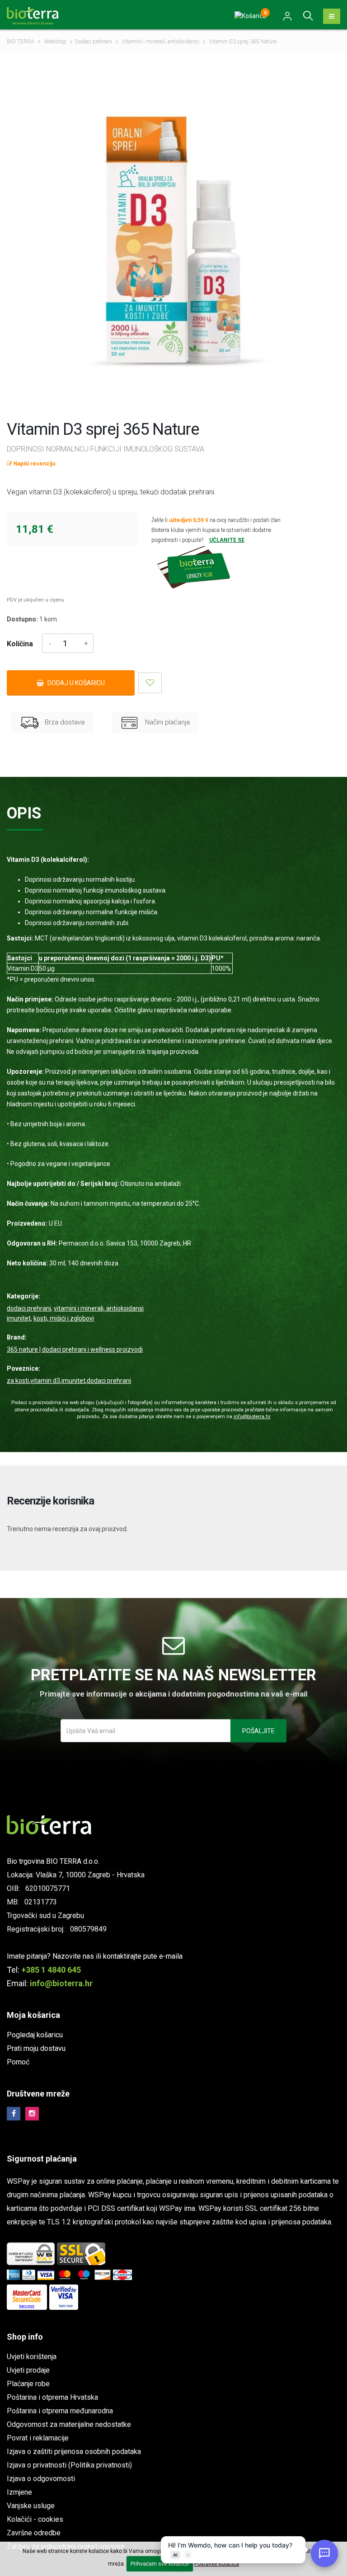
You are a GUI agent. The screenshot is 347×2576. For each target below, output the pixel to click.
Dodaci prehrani (94, 42)
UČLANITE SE (227, 540)
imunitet (73, 1381)
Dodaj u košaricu (75, 683)
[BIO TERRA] (36, 15)
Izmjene (19, 2492)
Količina (20, 644)
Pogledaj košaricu (35, 2035)
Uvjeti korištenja (32, 2357)
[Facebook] (14, 2114)
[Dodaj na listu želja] (150, 683)
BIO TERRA (21, 42)
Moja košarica (33, 2015)
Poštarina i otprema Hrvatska (52, 2397)
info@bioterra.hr (252, 1417)
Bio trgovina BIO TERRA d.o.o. (53, 1861)
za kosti (18, 1381)
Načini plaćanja (166, 722)
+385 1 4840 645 (51, 1970)
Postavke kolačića (217, 2564)
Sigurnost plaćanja (42, 2159)
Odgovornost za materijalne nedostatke (69, 2424)
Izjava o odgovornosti (41, 2479)
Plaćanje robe (28, 2384)
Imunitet (19, 1318)
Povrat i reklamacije (38, 2438)
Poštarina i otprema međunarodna (60, 2411)
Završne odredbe (34, 2533)
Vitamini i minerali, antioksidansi (161, 42)
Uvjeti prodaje (28, 2370)
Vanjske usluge (31, 2506)
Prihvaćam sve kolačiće (160, 2564)
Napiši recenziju (34, 464)
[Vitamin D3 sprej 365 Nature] (173, 241)
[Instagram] (32, 2114)
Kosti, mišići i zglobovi (64, 1318)
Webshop (55, 42)
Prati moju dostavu (36, 2048)
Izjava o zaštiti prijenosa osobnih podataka (74, 2451)
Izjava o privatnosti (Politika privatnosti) (69, 2465)
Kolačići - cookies (35, 2519)
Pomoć (18, 2062)
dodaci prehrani (109, 1381)
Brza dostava (64, 722)
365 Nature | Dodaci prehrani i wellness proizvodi (75, 1349)
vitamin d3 (45, 1381)
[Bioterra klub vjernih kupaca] (217, 567)
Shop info (25, 2337)
